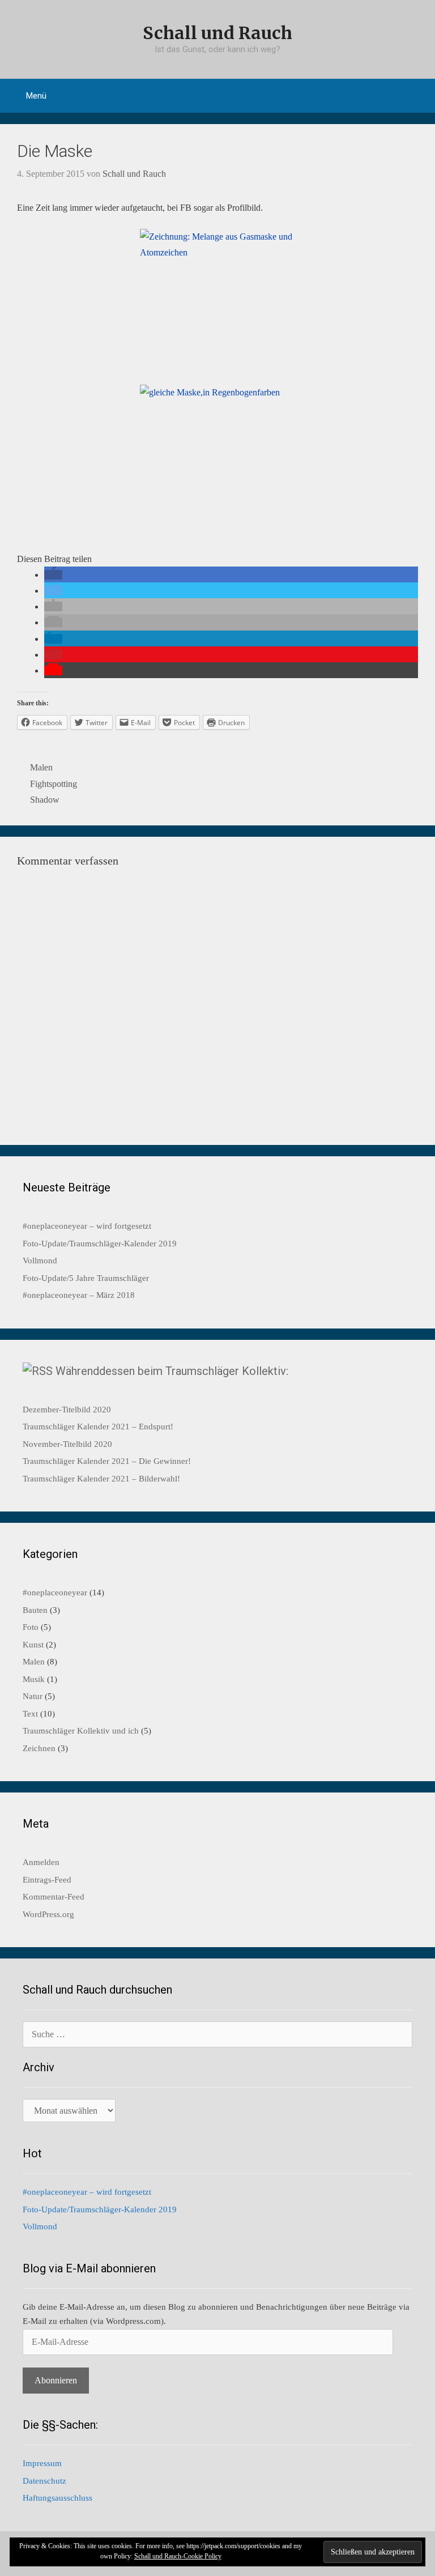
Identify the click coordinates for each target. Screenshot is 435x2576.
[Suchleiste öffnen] (418, 96)
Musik (34, 1679)
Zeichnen (39, 1748)
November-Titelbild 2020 (67, 1444)
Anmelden (41, 1862)
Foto (31, 1627)
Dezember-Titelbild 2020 (67, 1410)
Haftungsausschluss (57, 2498)
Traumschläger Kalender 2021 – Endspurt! (98, 1427)
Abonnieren (56, 2380)
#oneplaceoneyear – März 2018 (79, 1295)
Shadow (45, 800)
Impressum (42, 2463)
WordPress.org (48, 1914)
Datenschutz (44, 2481)
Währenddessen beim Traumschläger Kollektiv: (172, 1371)
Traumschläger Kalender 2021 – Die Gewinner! (107, 1461)
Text (30, 1714)
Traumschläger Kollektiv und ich (81, 1731)
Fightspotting (54, 784)
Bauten (35, 1610)
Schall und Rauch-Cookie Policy (178, 2556)
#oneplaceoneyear (55, 1593)
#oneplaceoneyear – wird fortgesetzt (87, 1226)
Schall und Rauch (217, 33)
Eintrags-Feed (47, 1880)
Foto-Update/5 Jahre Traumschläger (86, 1278)
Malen (41, 767)
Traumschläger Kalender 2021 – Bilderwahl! (101, 1479)
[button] (53, 575)
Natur (33, 1696)
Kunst (33, 1645)
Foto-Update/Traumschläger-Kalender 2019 (100, 1244)
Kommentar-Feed (54, 1897)
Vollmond (40, 1261)
